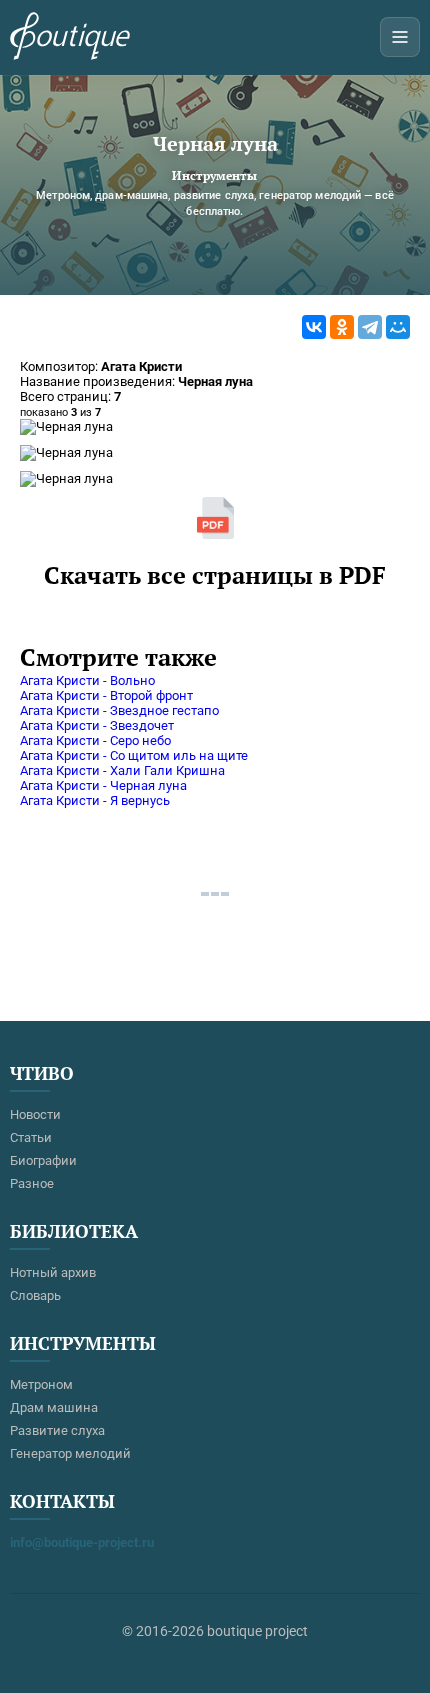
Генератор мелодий (70, 1453)
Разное (32, 1183)
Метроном (41, 1384)
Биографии (43, 1160)
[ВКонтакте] (314, 327)
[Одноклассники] (342, 327)
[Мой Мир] (398, 327)
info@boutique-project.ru (82, 1542)
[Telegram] (370, 327)
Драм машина (54, 1407)
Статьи (31, 1137)
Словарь (35, 1295)
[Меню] (400, 37)
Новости (35, 1114)
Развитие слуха (57, 1430)
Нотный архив (53, 1272)
